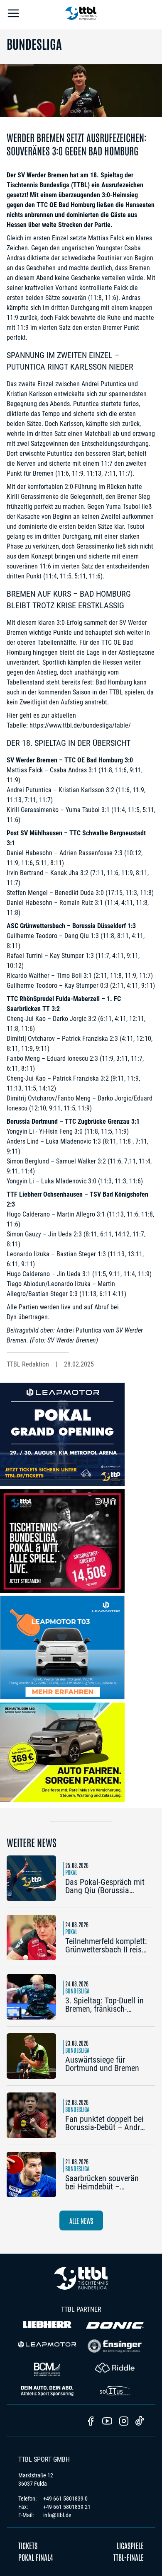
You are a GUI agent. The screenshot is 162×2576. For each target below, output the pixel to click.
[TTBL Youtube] (107, 2422)
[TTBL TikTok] (140, 2422)
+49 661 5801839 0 (65, 2499)
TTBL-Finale (129, 2557)
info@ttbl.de (57, 2515)
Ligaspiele (130, 2545)
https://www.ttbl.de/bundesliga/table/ (80, 725)
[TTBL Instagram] (124, 2422)
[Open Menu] (13, 15)
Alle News (81, 2220)
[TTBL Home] (81, 15)
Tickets (28, 2545)
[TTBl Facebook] (91, 2422)
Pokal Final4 (36, 2557)
